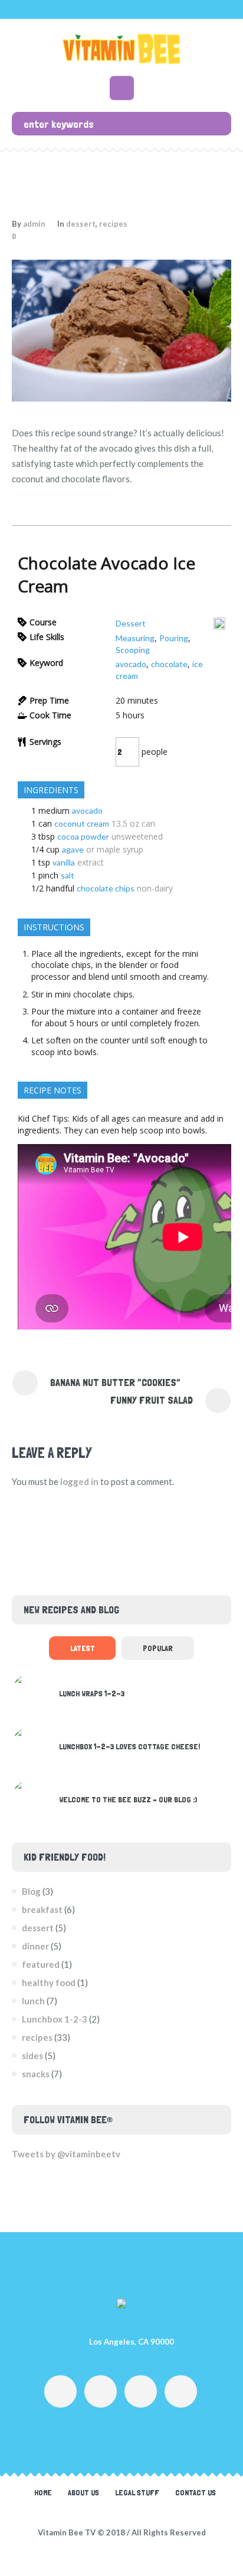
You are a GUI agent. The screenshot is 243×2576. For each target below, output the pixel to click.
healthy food (49, 1982)
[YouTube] (101, 2391)
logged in (79, 1481)
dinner (35, 1946)
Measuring (135, 638)
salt (68, 875)
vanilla (64, 862)
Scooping (133, 650)
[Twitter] (141, 2391)
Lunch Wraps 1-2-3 (92, 1693)
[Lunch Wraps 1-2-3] (31, 1691)
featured (41, 1964)
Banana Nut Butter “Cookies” (115, 1382)
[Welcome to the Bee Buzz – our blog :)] (31, 1797)
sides (32, 2056)
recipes (113, 224)
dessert (81, 224)
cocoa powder (83, 836)
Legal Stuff (137, 2492)
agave (73, 849)
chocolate (169, 664)
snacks (36, 2074)
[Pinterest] (181, 2391)
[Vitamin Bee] (121, 49)
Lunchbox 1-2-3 (55, 2019)
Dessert (131, 623)
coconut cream (82, 823)
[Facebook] (60, 2391)
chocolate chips (106, 888)
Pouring (174, 638)
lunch (33, 2001)
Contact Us (196, 2492)
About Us (83, 2492)
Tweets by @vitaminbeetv (66, 2154)
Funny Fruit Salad (152, 1400)
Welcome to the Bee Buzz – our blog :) (128, 1799)
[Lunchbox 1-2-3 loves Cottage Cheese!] (31, 1744)
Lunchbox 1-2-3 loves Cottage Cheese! (129, 1746)
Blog (31, 1891)
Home (43, 2492)
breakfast (42, 1909)
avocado (131, 664)
